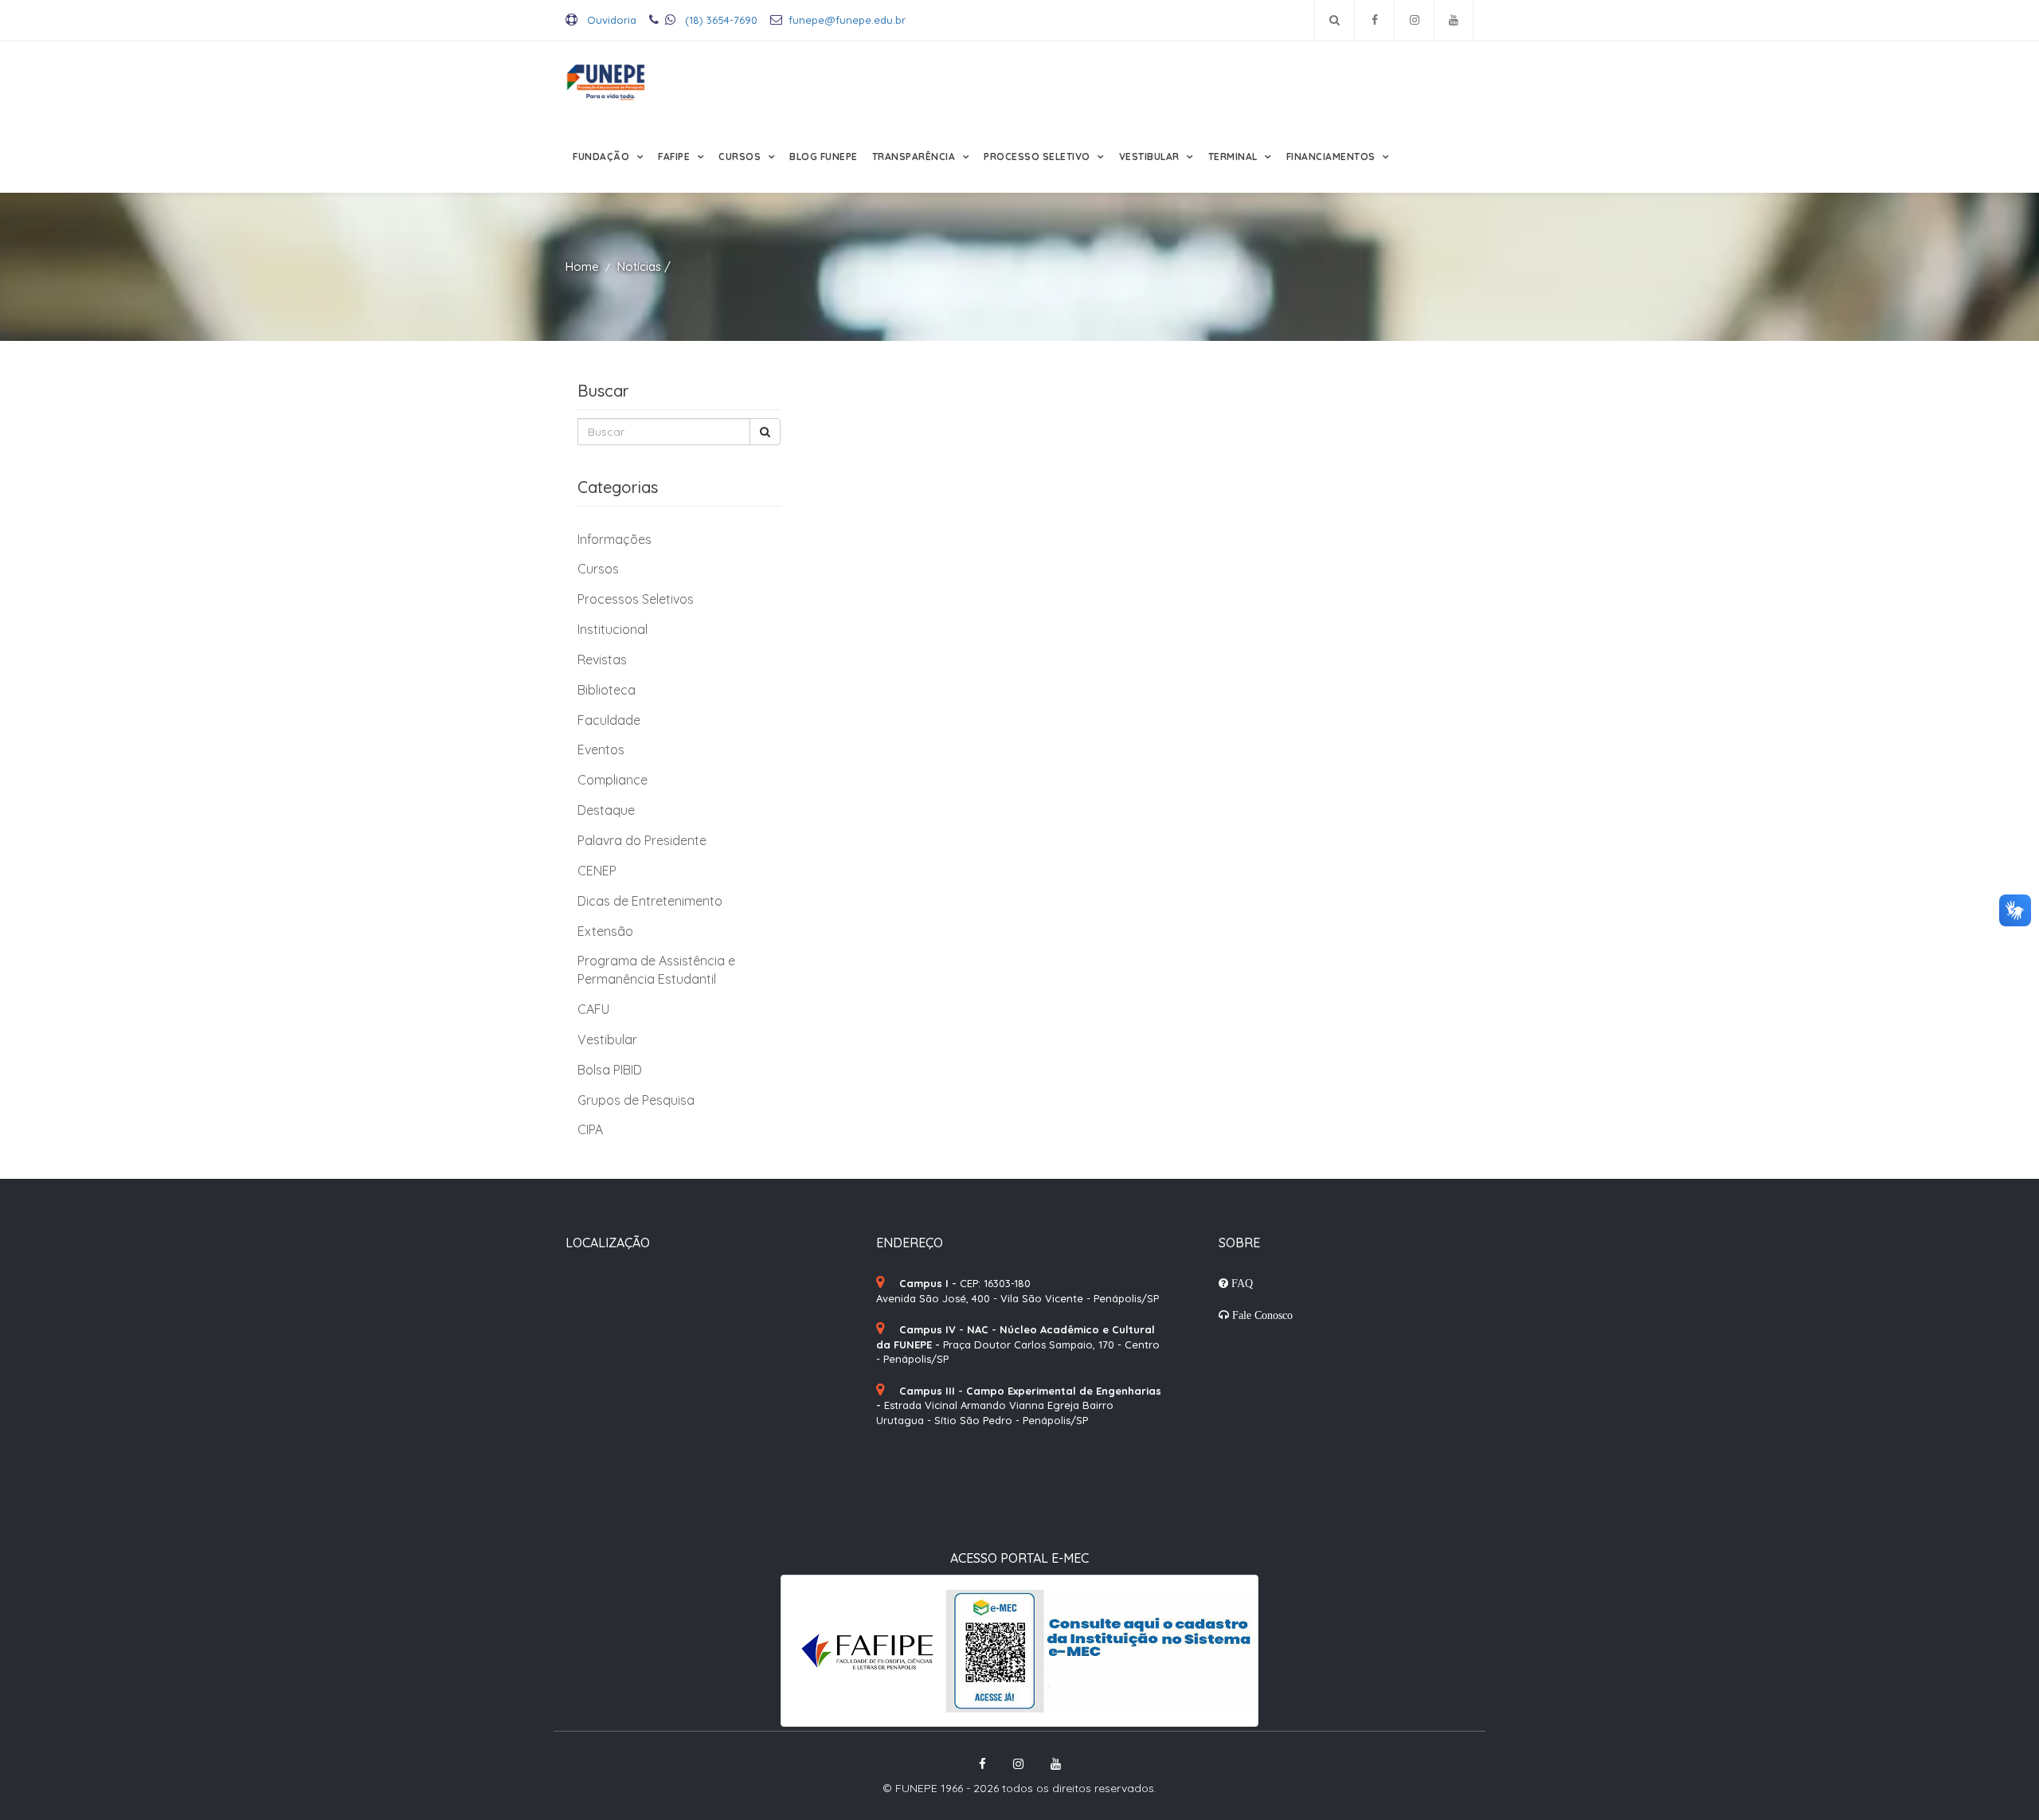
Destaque (606, 810)
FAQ (1241, 1283)
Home (582, 266)
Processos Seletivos (636, 599)
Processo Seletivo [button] (1038, 157)
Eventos (601, 750)
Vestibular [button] (1151, 157)
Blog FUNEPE (824, 157)
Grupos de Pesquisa (636, 1100)
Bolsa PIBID (610, 1070)
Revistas (602, 660)
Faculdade (609, 720)
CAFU (593, 1009)
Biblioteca (607, 690)
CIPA (590, 1129)
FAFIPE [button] (675, 157)
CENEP (597, 871)
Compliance (612, 780)
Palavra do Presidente (642, 840)
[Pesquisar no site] (1335, 20)
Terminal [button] (1235, 157)
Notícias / (644, 266)
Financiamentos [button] (1333, 157)
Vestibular (607, 1039)
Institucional (612, 629)
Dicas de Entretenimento (650, 901)
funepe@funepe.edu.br (847, 20)
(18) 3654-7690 (720, 20)
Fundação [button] (603, 157)
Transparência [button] (915, 157)
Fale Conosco (1261, 1315)
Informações (614, 539)
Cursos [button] (741, 157)
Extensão (605, 931)
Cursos (598, 569)
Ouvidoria (610, 20)
